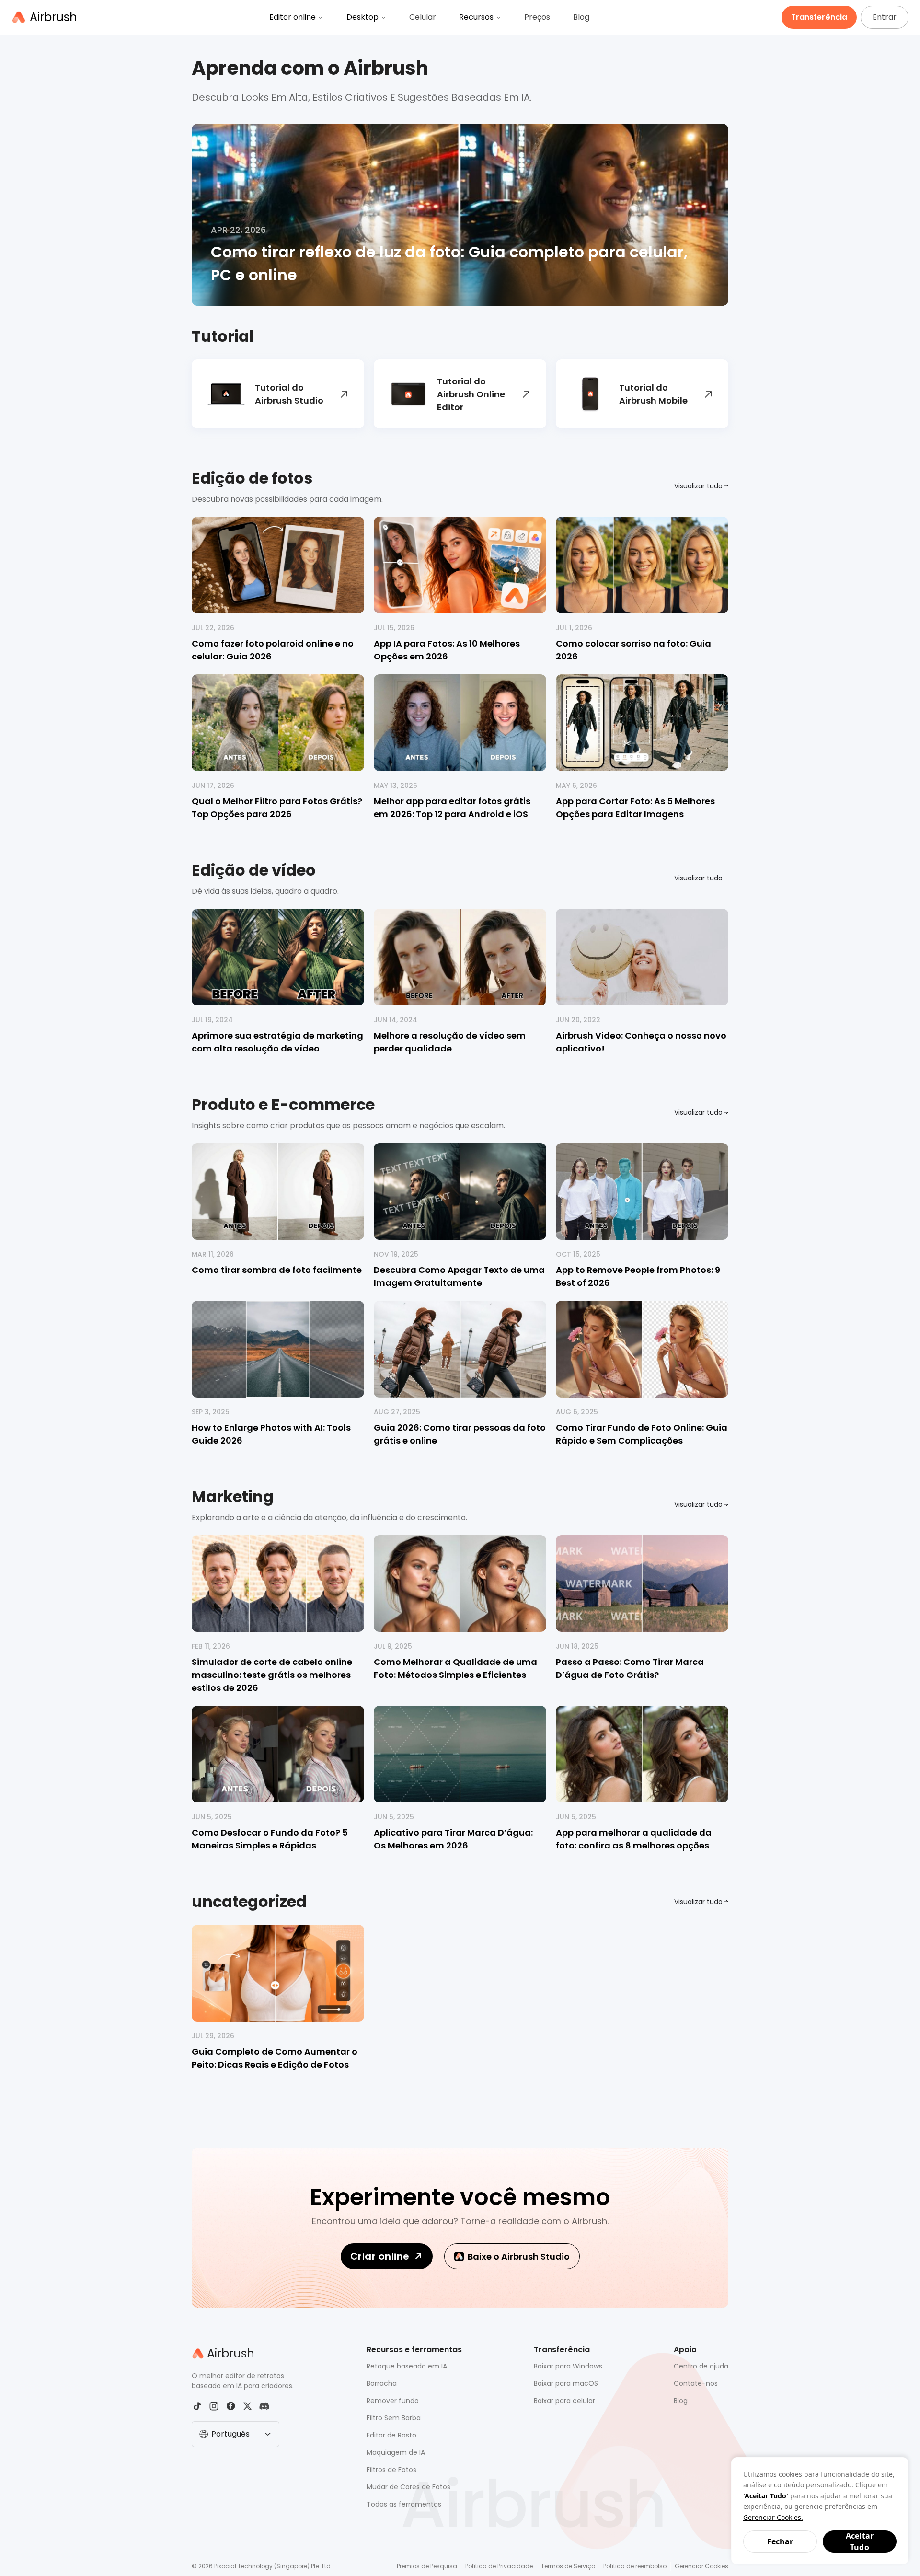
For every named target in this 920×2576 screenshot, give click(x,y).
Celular (423, 17)
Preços (537, 17)
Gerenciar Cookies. (773, 2517)
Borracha (382, 2383)
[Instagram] (214, 2406)
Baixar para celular (564, 2401)
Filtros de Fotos (391, 2470)
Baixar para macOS (566, 2383)
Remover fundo (393, 2401)
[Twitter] (247, 2406)
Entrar (885, 17)
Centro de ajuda (701, 2366)
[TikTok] (197, 2406)
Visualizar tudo (698, 486)
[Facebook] (231, 2406)
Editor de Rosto (391, 2435)
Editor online (293, 17)
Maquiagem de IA (396, 2452)
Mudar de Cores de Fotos (408, 2487)
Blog (581, 17)
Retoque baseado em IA (407, 2366)
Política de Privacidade (499, 2566)
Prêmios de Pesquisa (427, 2566)
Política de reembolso (635, 2566)
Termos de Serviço (568, 2566)
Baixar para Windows (568, 2366)
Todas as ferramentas (404, 2504)
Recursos (476, 17)
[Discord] (264, 2406)
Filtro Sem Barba (394, 2418)
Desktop (362, 17)
